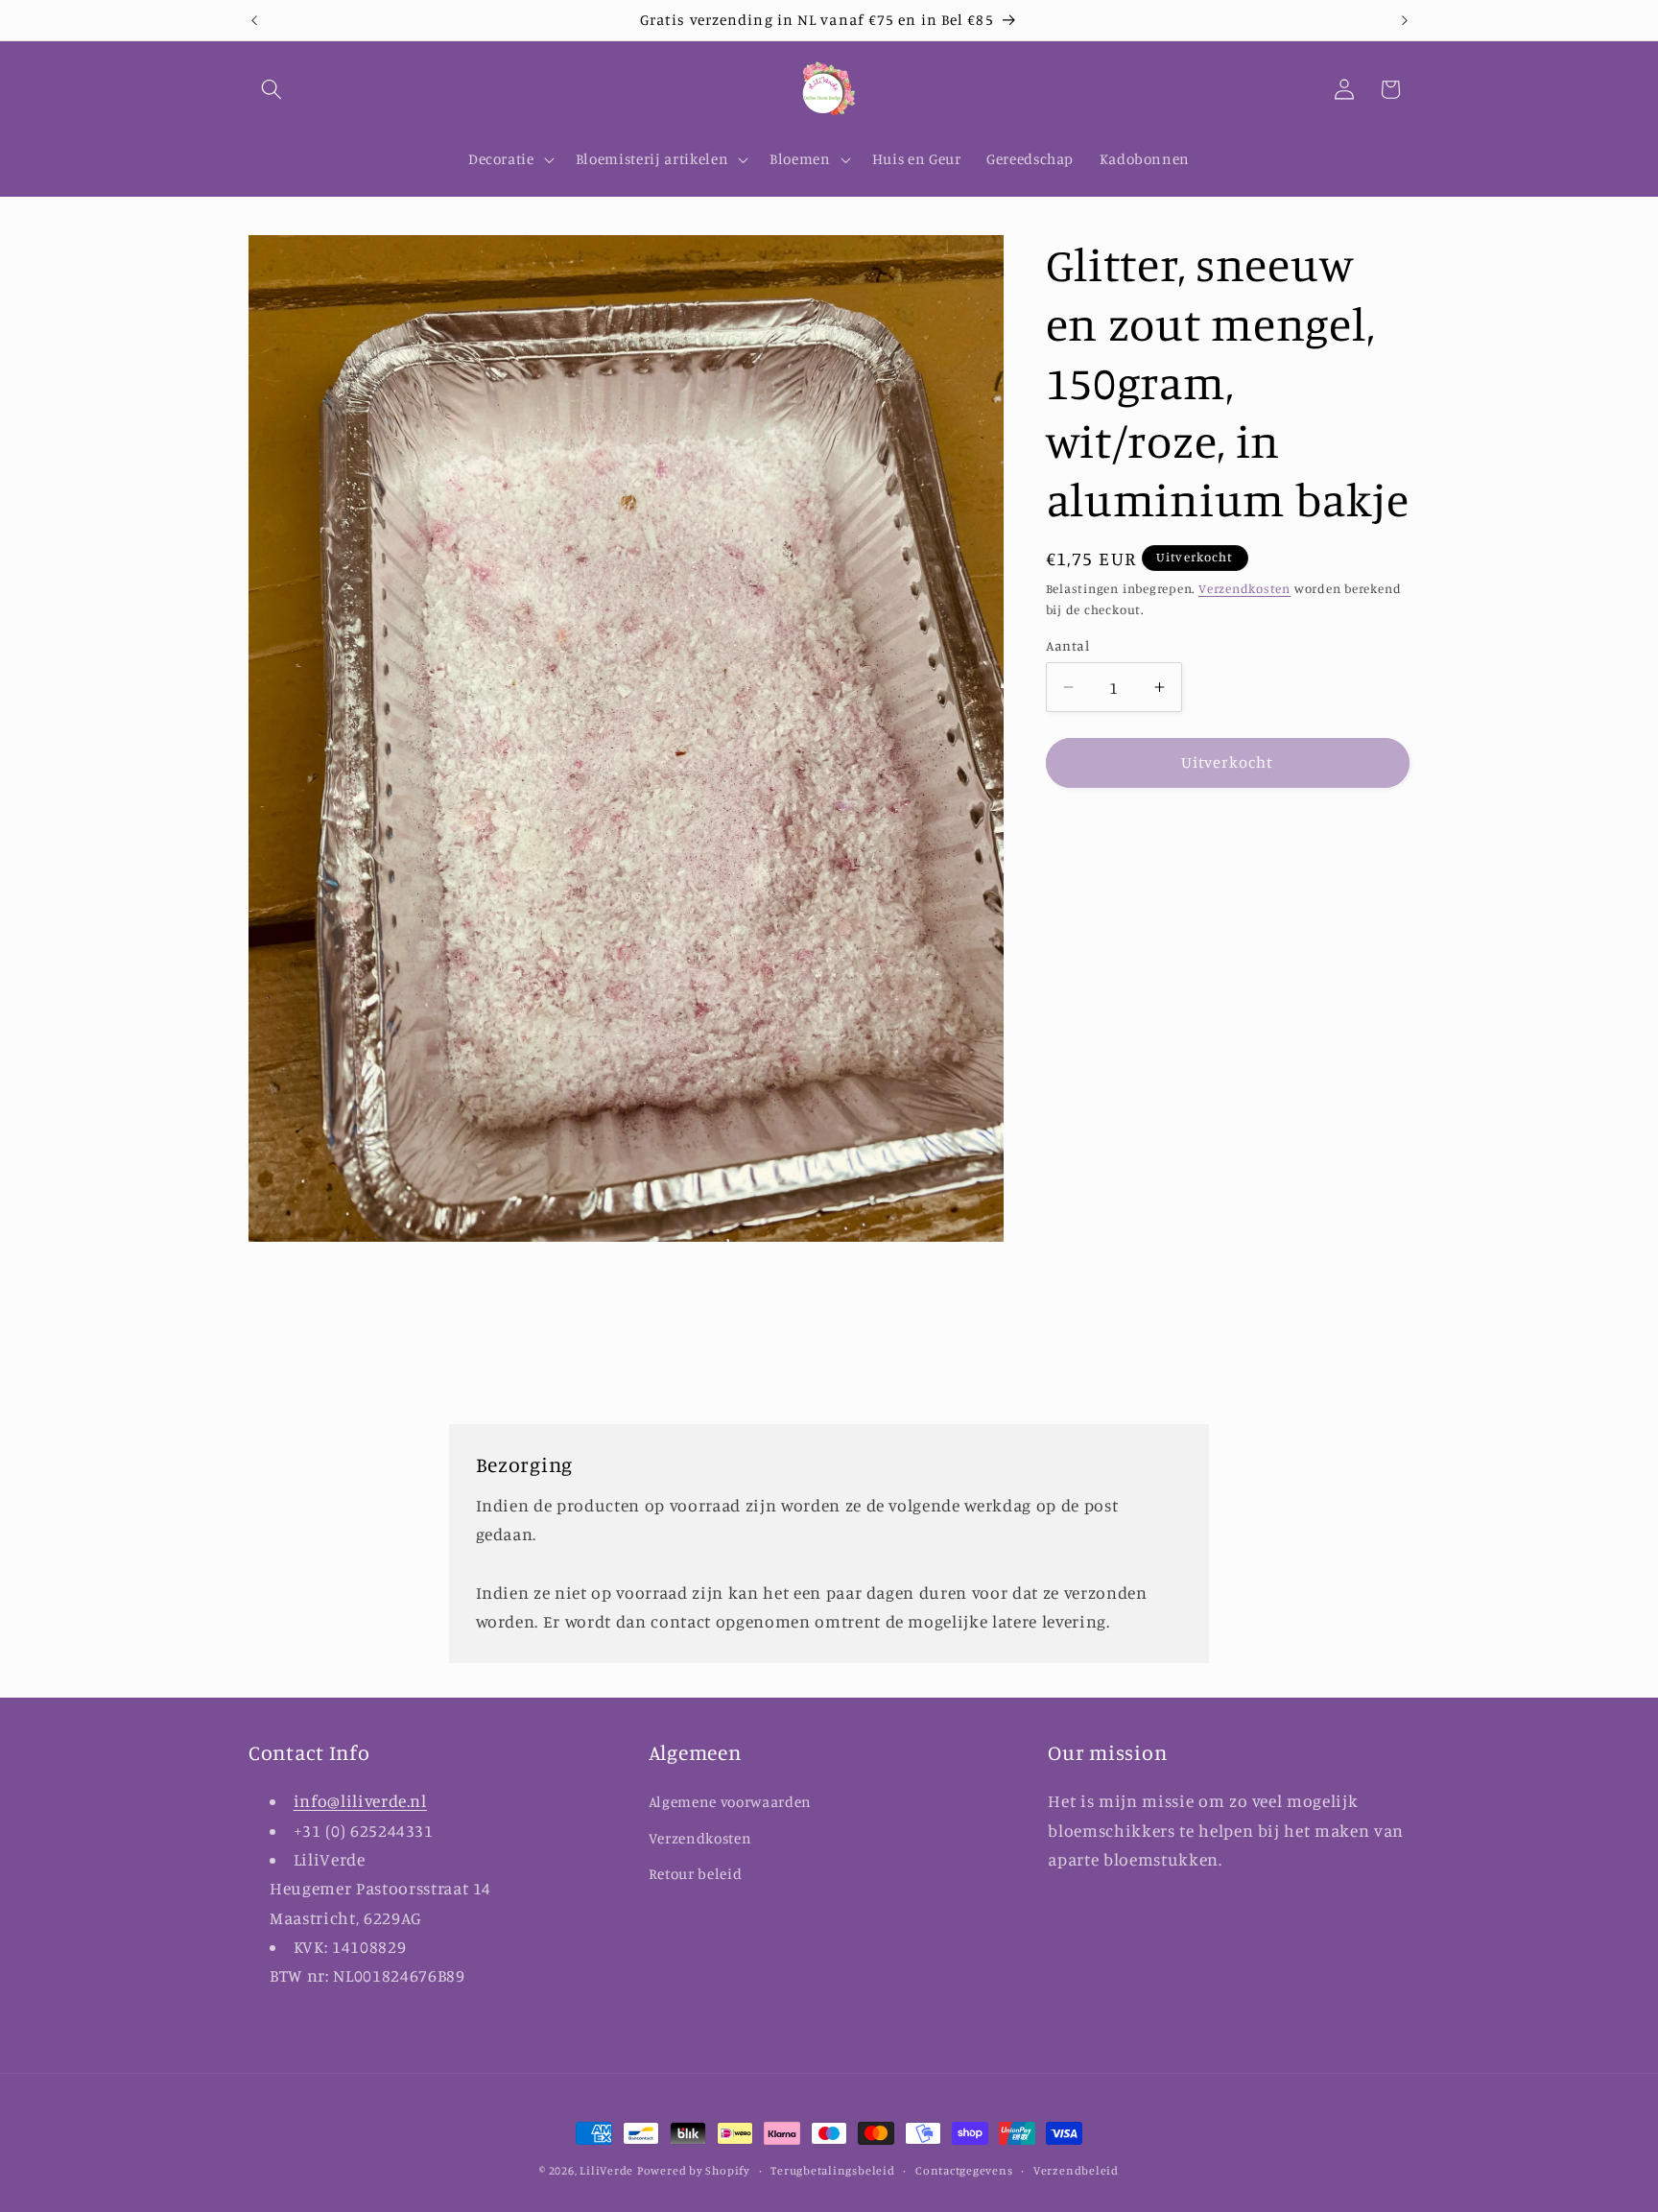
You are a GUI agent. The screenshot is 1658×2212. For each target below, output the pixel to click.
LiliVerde (606, 2170)
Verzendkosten (1244, 588)
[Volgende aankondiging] (1405, 20)
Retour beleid (696, 1875)
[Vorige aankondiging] (254, 20)
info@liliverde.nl (360, 1801)
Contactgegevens (964, 2170)
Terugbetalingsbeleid (832, 2170)
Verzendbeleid (1076, 2170)
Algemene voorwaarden (730, 1802)
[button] (272, 89)
